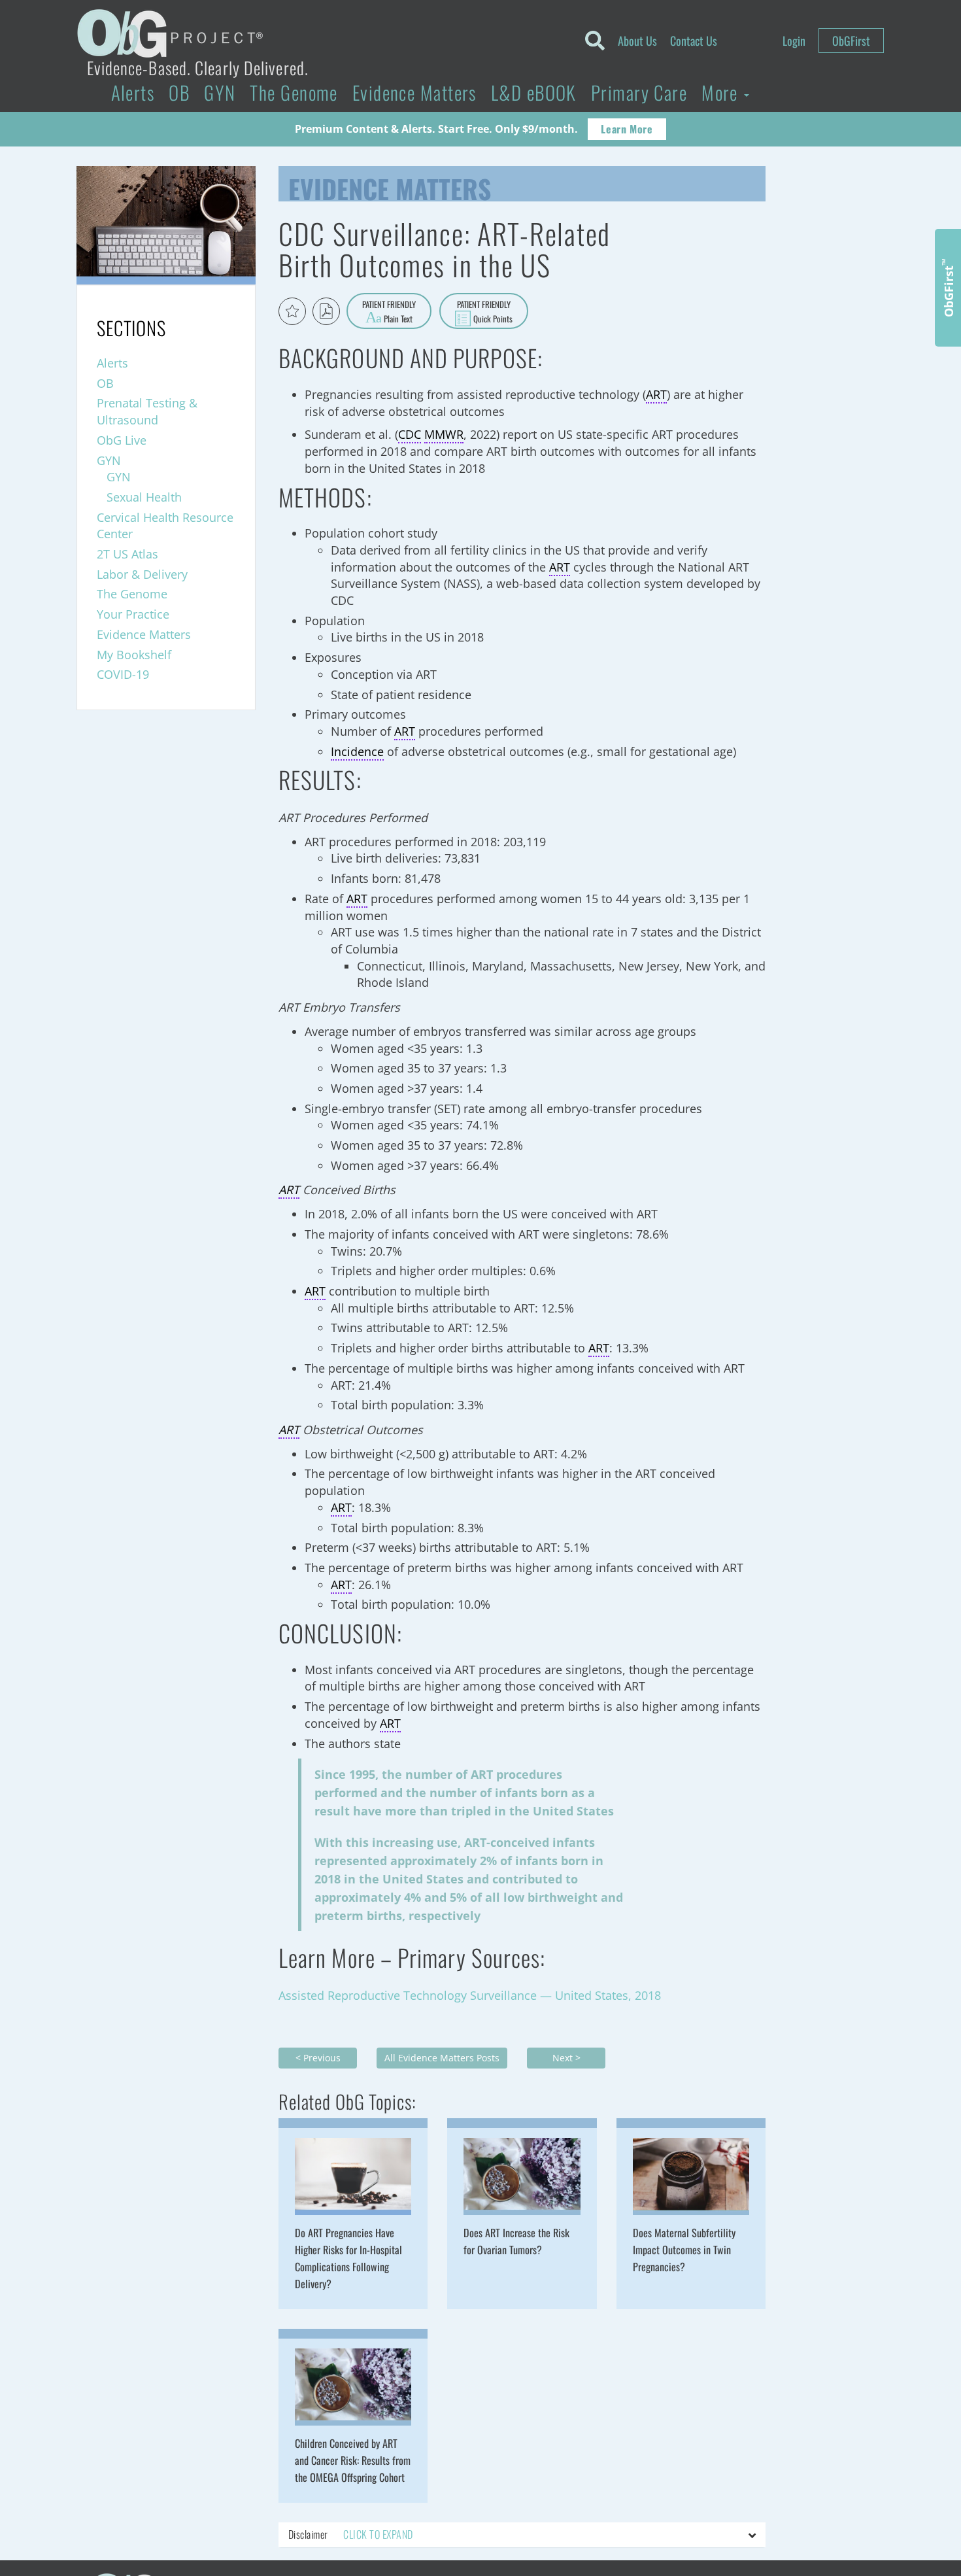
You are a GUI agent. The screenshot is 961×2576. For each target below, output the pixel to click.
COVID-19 (123, 674)
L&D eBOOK (534, 92)
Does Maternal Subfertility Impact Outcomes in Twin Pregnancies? (684, 2250)
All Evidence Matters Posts (442, 2058)
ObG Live (122, 440)
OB (179, 92)
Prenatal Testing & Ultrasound (147, 411)
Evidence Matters (414, 92)
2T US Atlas (127, 554)
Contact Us (694, 41)
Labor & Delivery (142, 574)
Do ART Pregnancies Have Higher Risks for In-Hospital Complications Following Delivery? (348, 2258)
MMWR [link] (444, 434)
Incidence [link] (357, 751)
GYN (220, 92)
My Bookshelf (134, 655)
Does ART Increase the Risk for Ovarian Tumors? (516, 2241)
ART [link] (656, 394)
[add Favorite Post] (292, 311)
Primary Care (639, 92)
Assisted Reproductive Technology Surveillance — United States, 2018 (471, 1995)
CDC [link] (410, 434)
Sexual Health (144, 497)
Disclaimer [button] (350, 2534)
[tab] (522, 2535)
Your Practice (133, 614)
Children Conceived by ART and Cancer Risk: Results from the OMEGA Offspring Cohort (353, 2460)
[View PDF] (326, 311)
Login (794, 41)
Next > (566, 2058)
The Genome (294, 92)
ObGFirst (851, 41)
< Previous (318, 2058)
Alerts (133, 92)
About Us (637, 41)
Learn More (627, 129)
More (722, 92)
